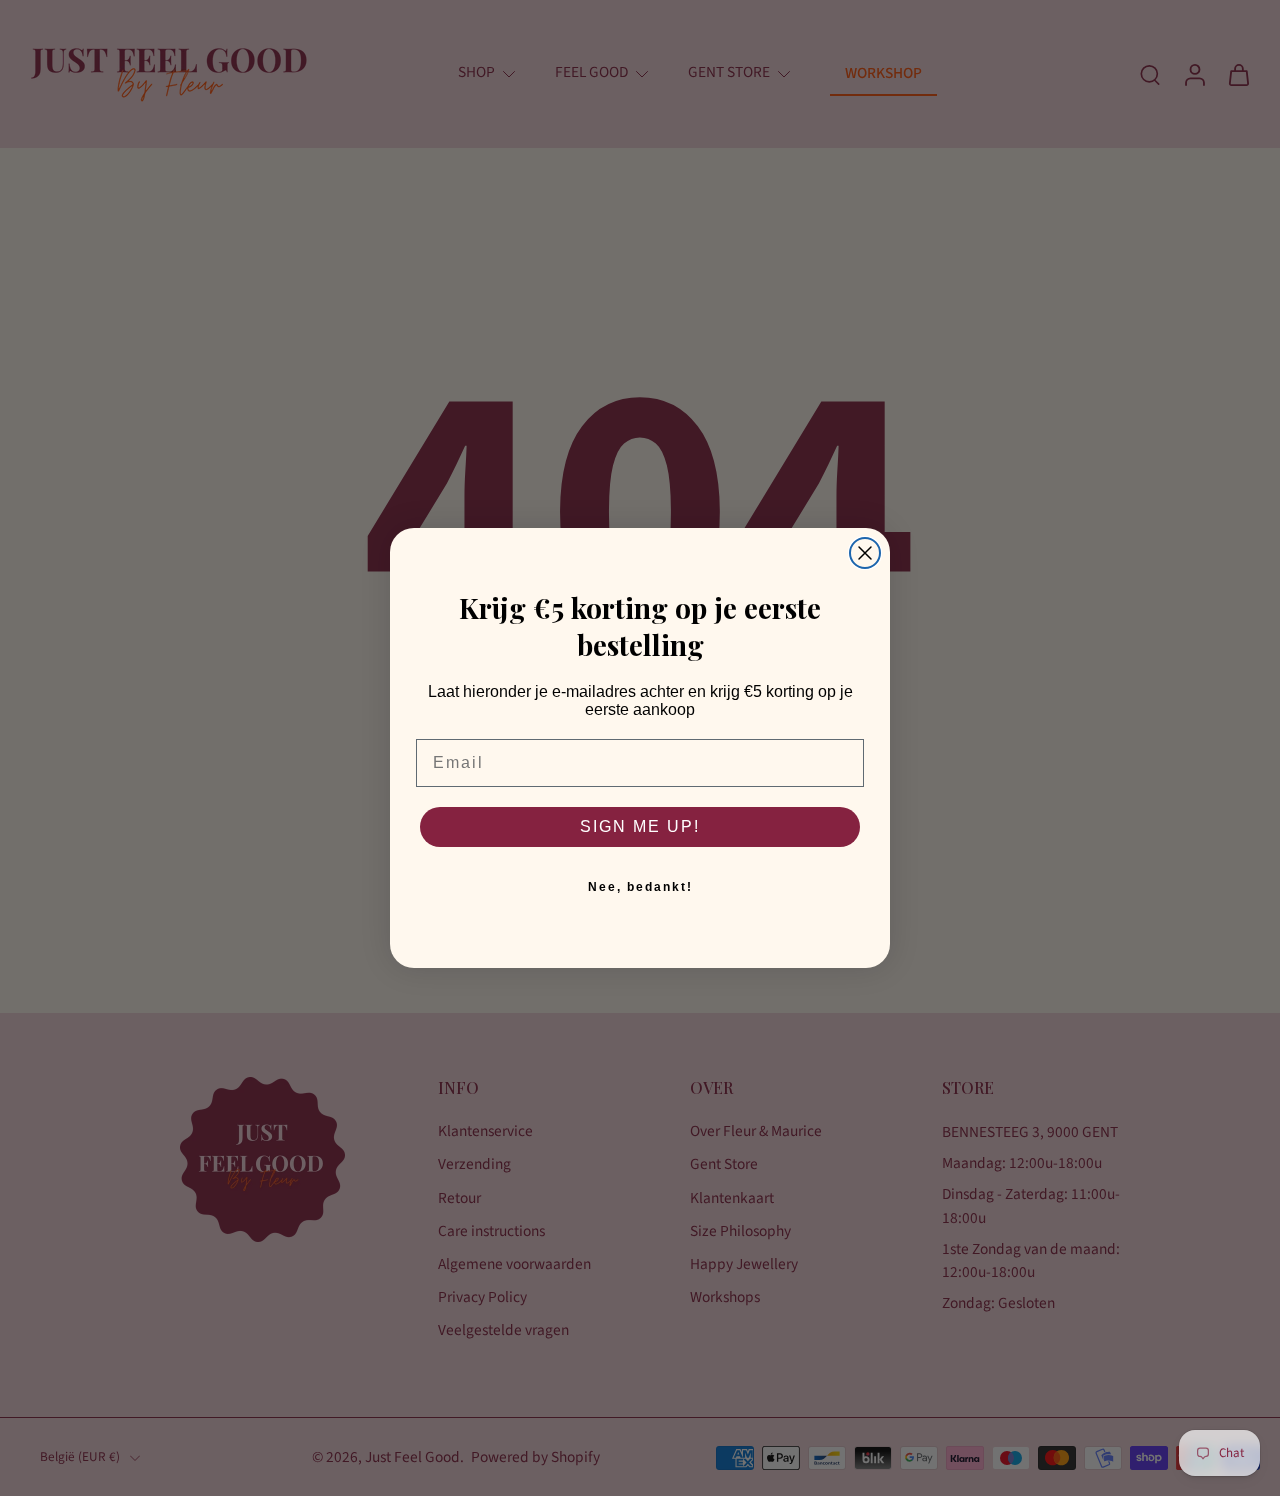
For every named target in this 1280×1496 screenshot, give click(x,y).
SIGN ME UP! (640, 826)
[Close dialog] (865, 553)
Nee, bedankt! (640, 887)
